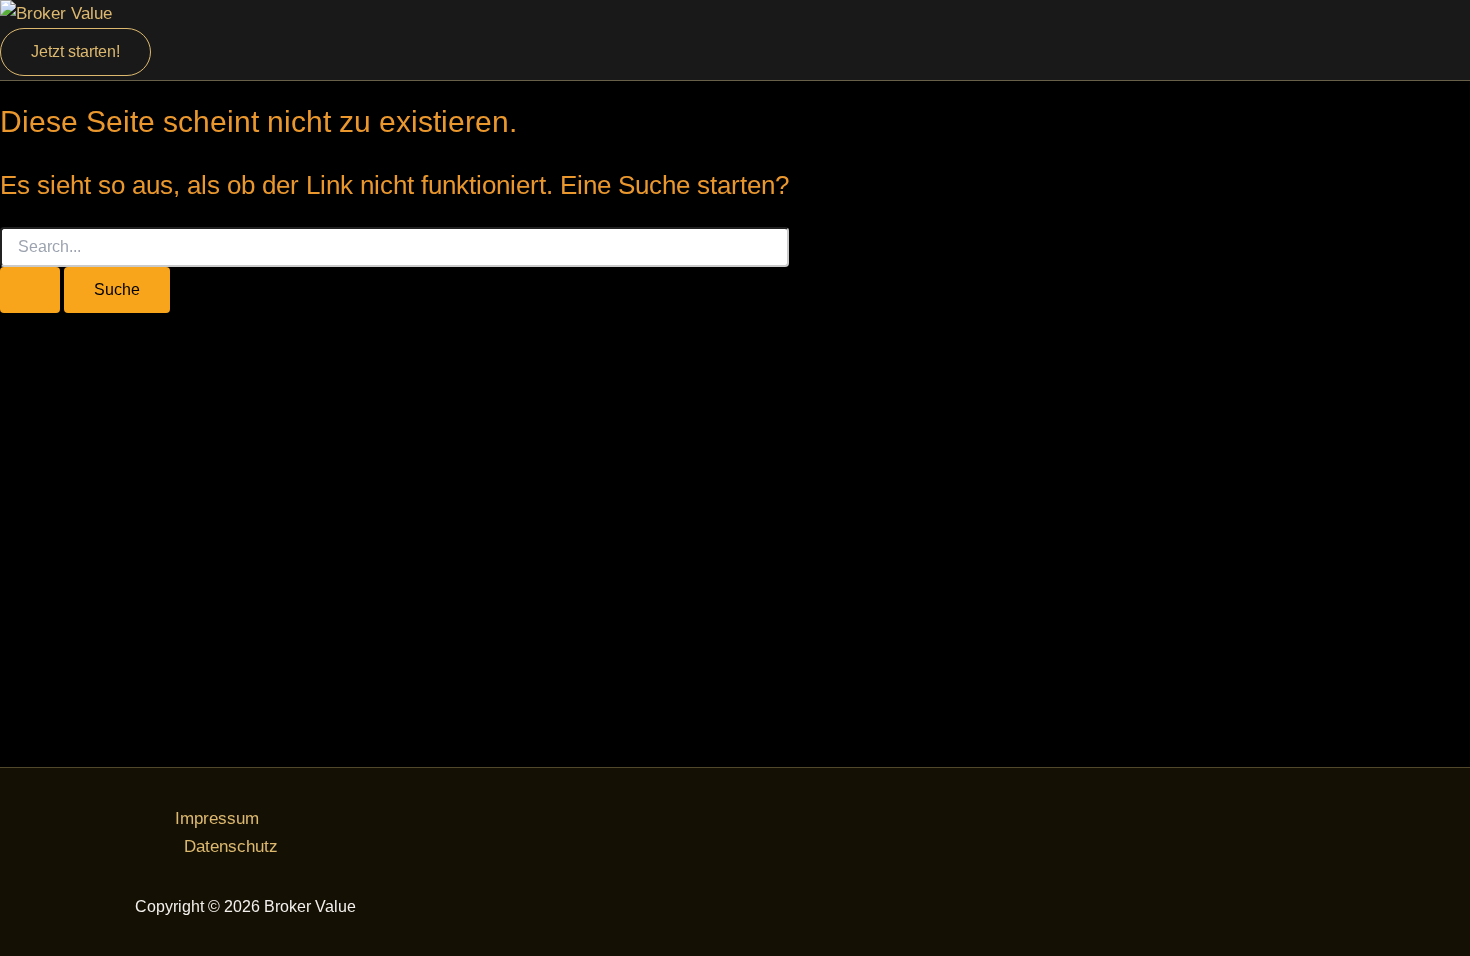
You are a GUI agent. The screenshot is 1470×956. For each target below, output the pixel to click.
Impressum (217, 818)
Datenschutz (231, 846)
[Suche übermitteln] (30, 290)
